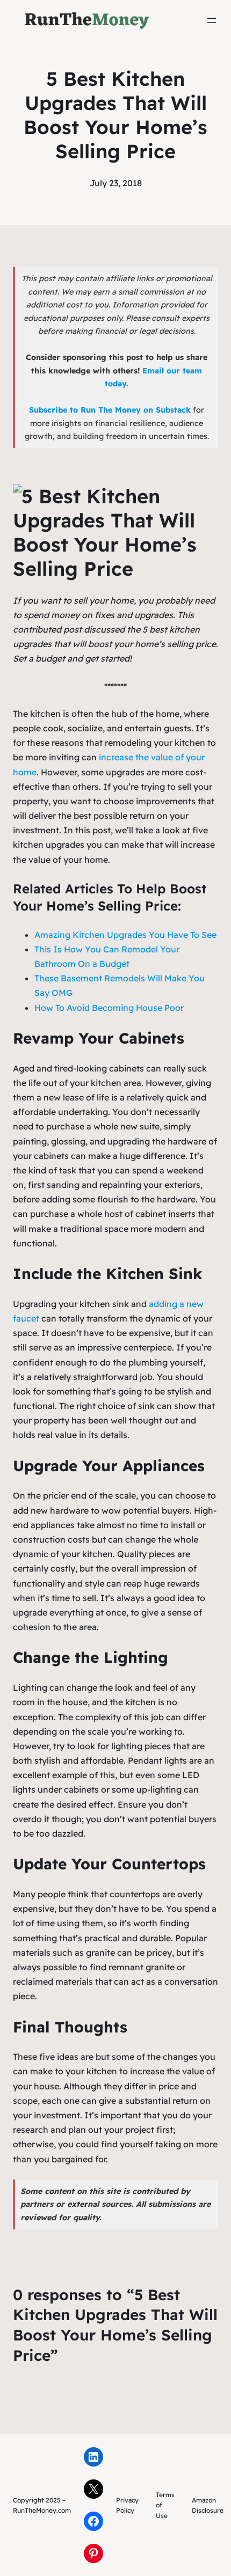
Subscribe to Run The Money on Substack (110, 410)
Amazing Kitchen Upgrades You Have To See (125, 935)
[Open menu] (212, 20)
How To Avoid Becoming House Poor (109, 1008)
